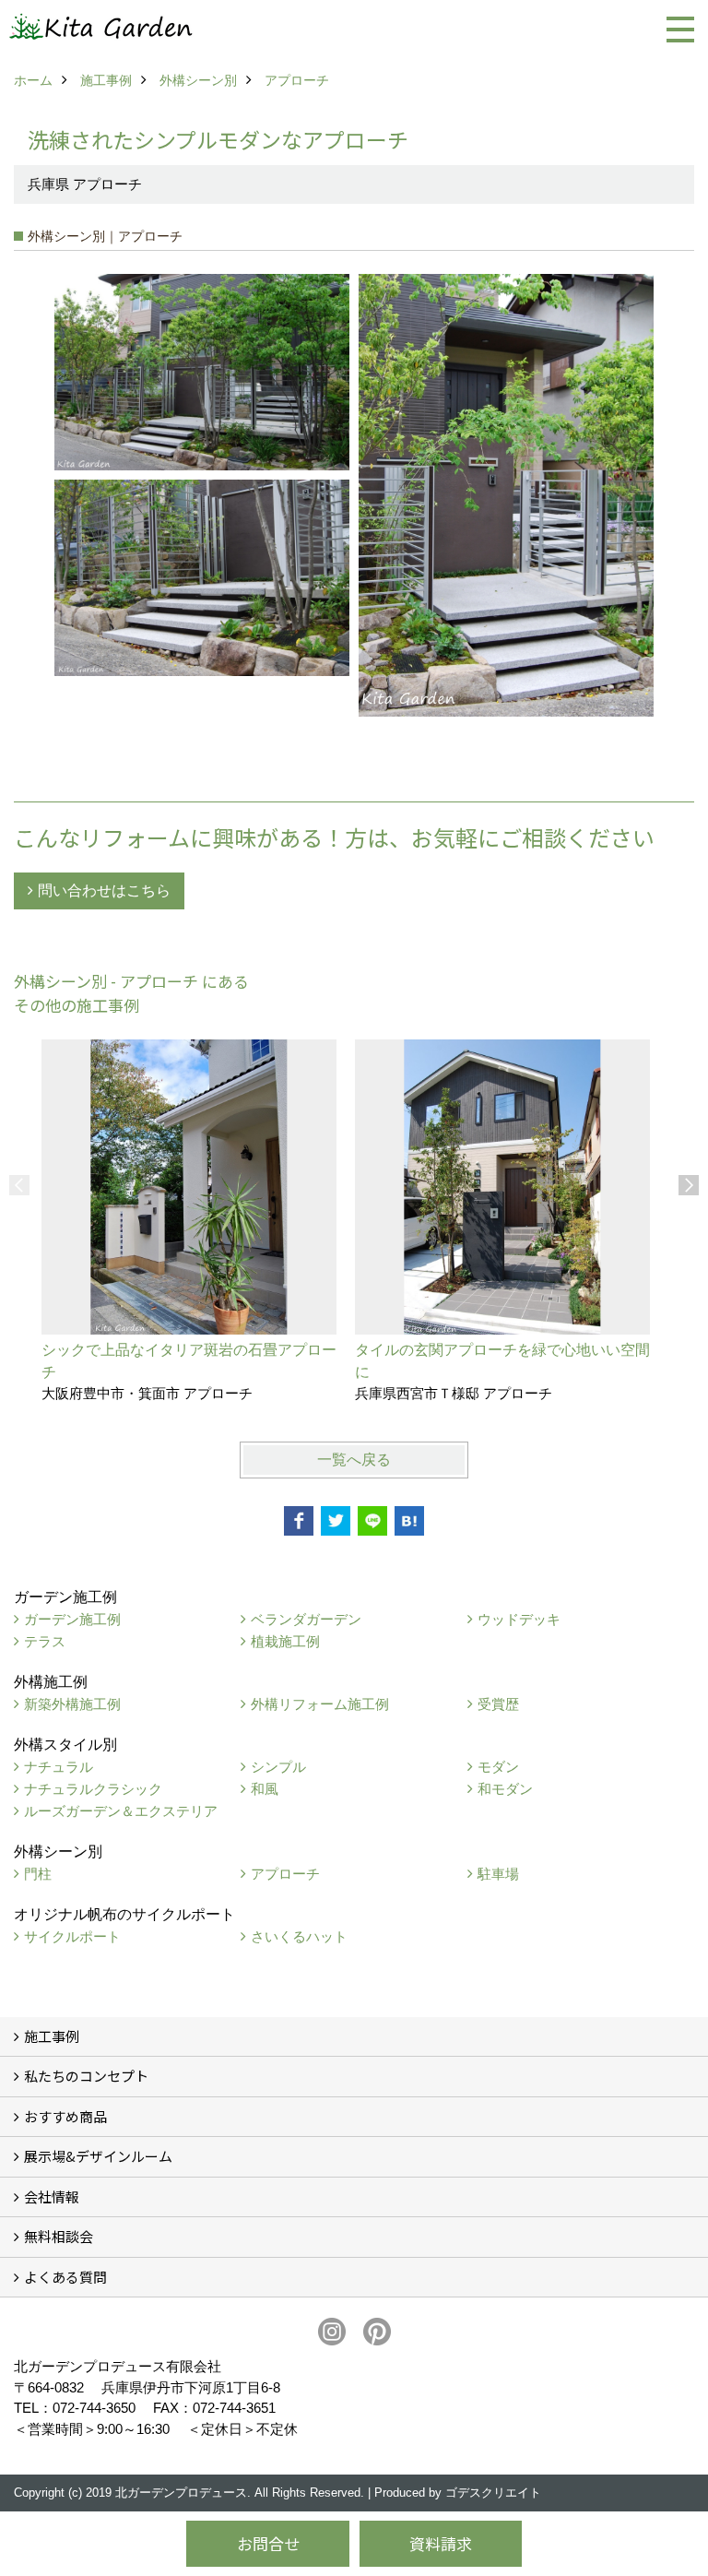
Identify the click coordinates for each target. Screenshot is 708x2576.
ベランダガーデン (306, 1619)
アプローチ (285, 1874)
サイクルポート (72, 1936)
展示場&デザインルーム (98, 2156)
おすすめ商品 (65, 2116)
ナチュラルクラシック (93, 1789)
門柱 (38, 1874)
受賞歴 (498, 1704)
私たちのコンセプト (86, 2076)
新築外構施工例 (72, 1704)
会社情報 (52, 2196)
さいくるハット (299, 1936)
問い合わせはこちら (104, 890)
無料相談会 (59, 2236)
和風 (265, 1789)
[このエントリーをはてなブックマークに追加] (409, 1521)
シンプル (278, 1767)
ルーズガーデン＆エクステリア (121, 1811)
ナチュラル (59, 1767)
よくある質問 (65, 2277)
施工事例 (52, 2036)
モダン (498, 1767)
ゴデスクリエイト (493, 2493)
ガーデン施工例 (72, 1619)
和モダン (505, 1789)
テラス (45, 1641)
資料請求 (441, 2543)
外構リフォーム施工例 (320, 1704)
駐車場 (498, 1874)
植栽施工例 (285, 1641)
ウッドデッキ (519, 1619)
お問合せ (268, 2543)
